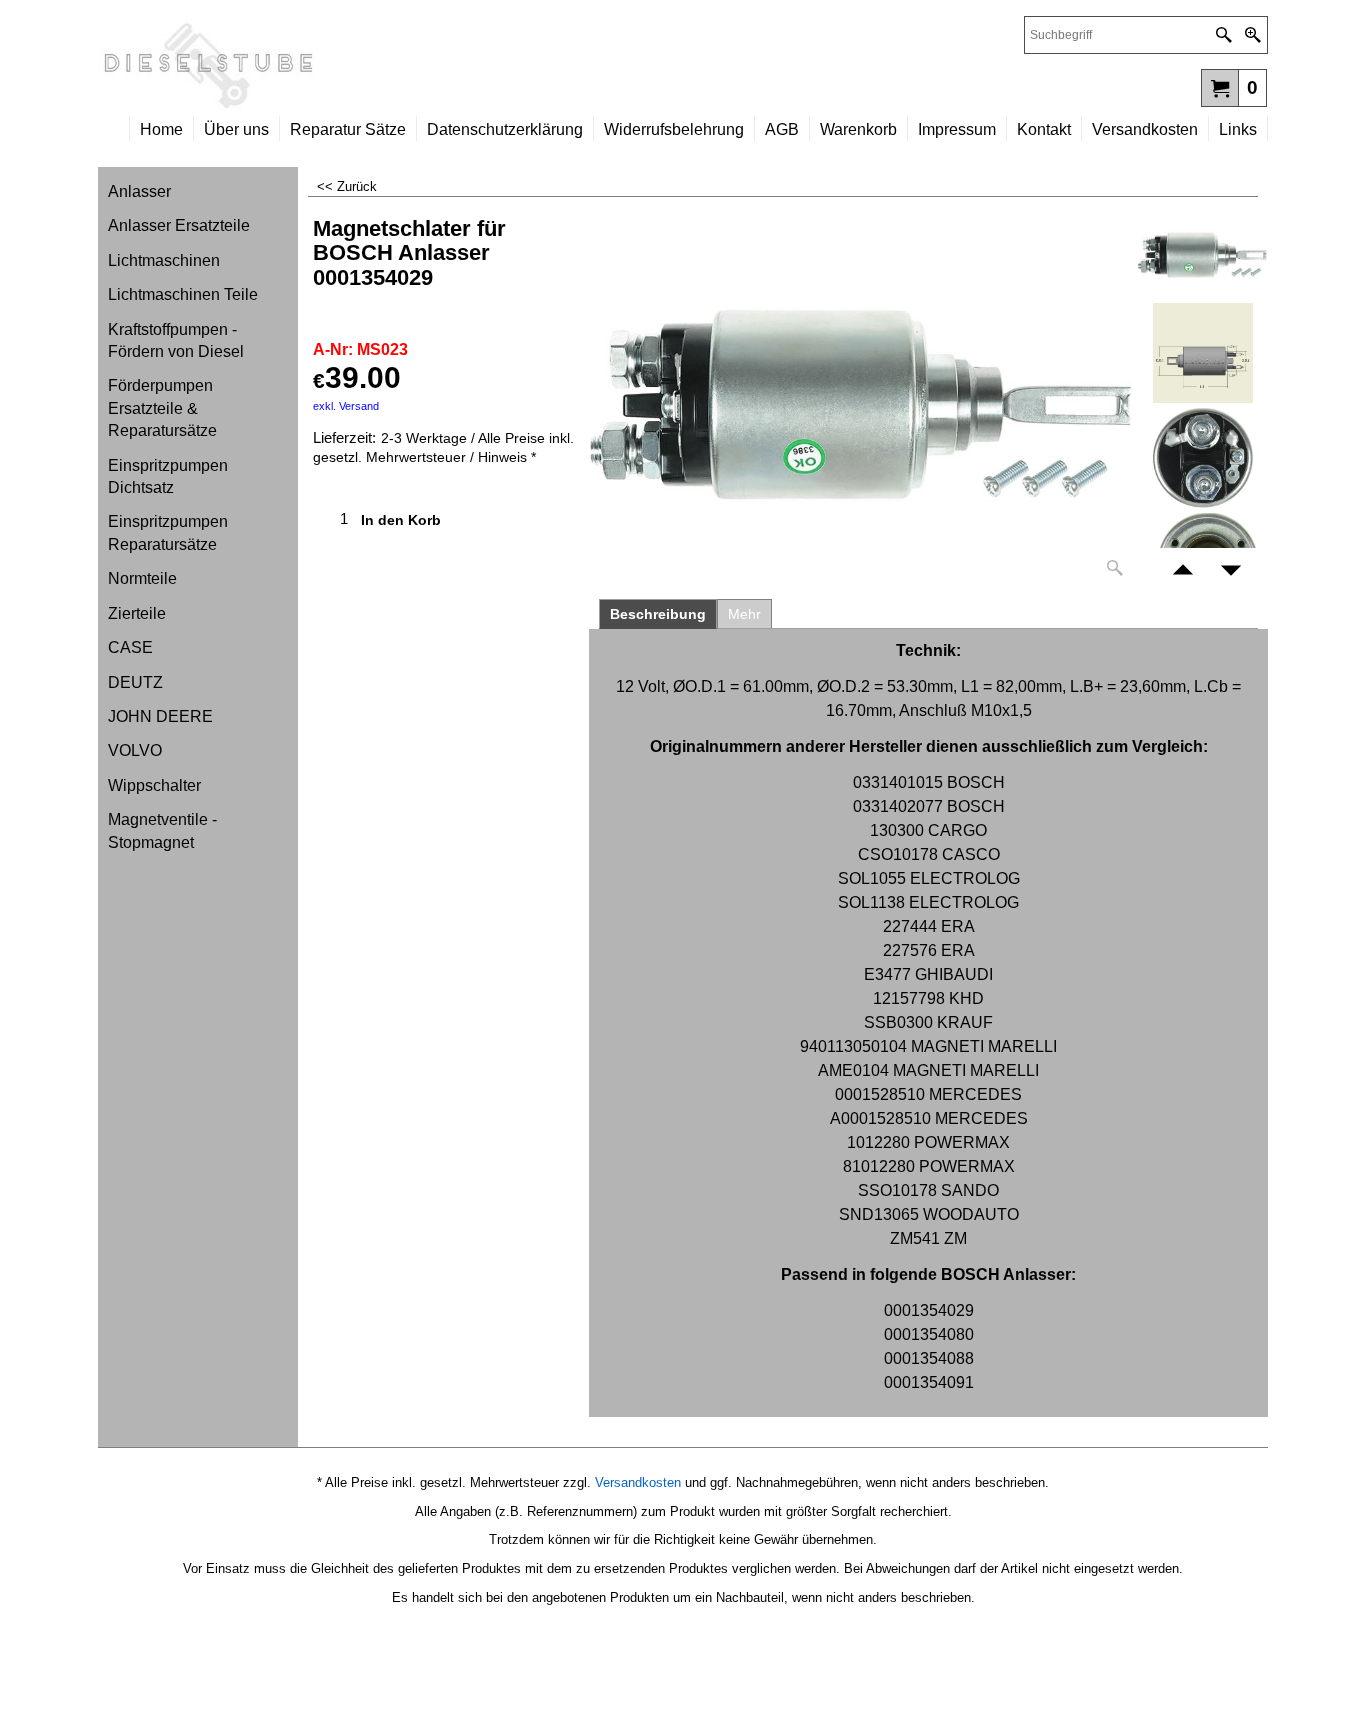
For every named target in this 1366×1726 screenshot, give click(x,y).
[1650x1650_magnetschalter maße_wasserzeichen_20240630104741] (1202, 353)
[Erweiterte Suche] (1252, 35)
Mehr (744, 614)
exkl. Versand (346, 406)
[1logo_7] (390, 66)
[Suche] (1223, 35)
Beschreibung (658, 614)
